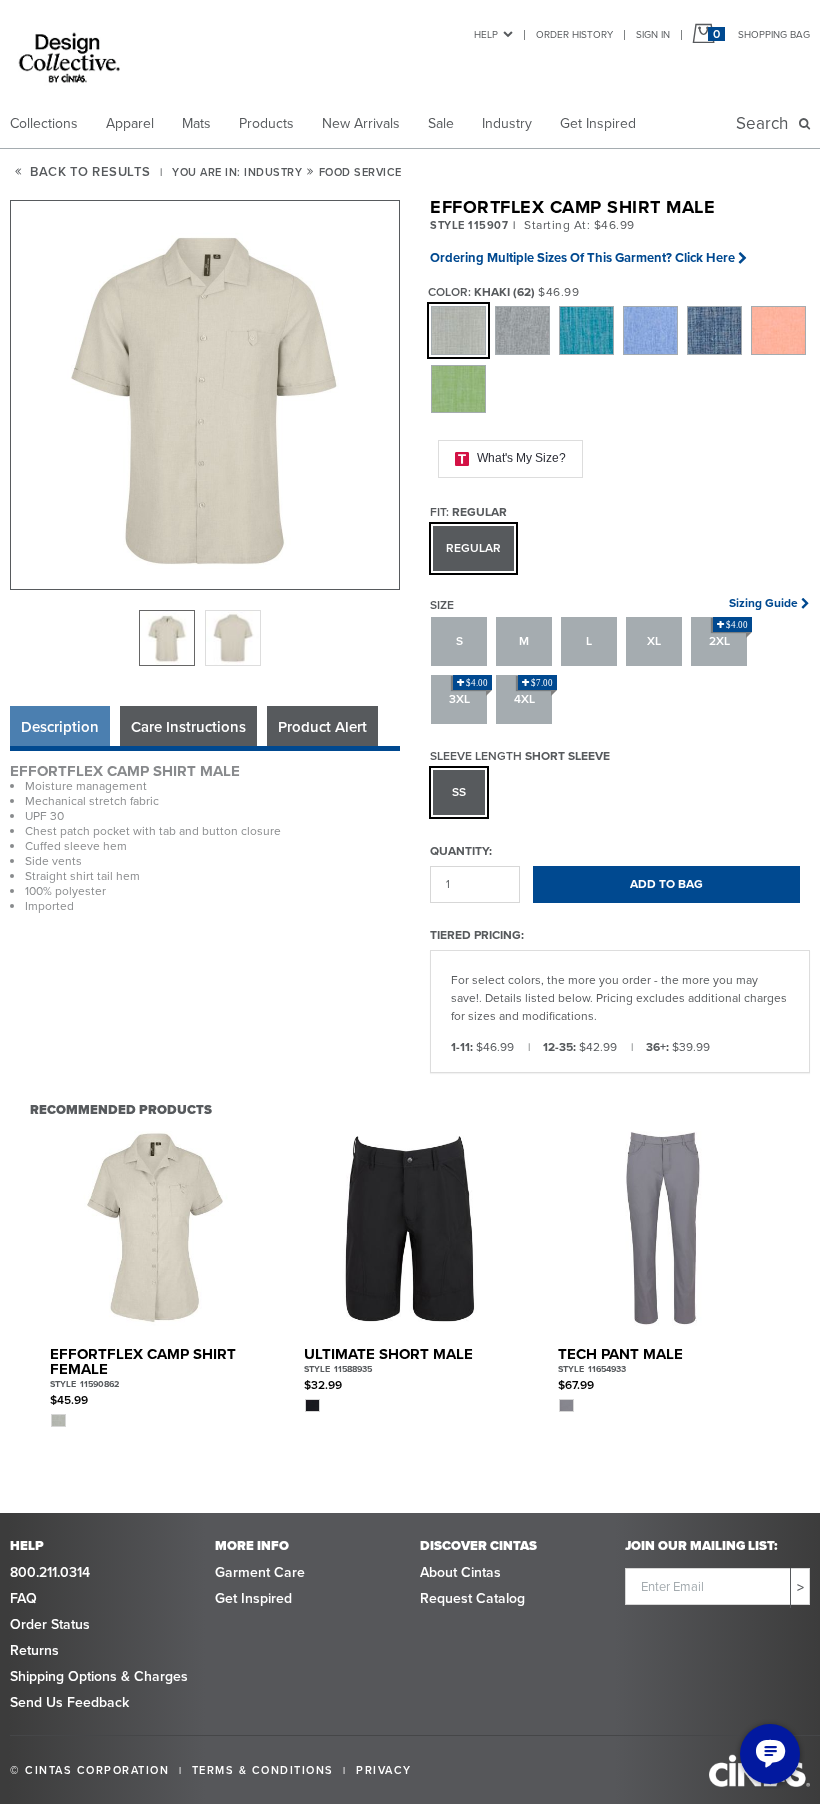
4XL (534, 693)
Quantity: (461, 850)
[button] (206, 396)
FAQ (23, 1598)
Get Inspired (598, 123)
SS (459, 792)
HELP (486, 34)
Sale (441, 123)
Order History (574, 34)
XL (654, 641)
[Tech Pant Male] (663, 1228)
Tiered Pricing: (477, 934)
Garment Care (260, 1572)
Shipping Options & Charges (99, 1676)
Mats (196, 123)
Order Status (50, 1624)
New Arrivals (361, 123)
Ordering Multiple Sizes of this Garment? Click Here (582, 257)
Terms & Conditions (263, 1770)
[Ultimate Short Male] (409, 1228)
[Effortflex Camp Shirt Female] (155, 1228)
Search (766, 123)
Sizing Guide (763, 603)
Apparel (130, 123)
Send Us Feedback (69, 1702)
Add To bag (666, 884)
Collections (44, 123)
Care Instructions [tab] (188, 727)
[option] (167, 638)
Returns (34, 1650)
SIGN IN (653, 34)
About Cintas (460, 1572)
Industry (507, 123)
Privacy (384, 1770)
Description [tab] (60, 727)
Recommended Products (121, 1109)
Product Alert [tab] (322, 727)
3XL (469, 693)
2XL (729, 635)
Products (266, 123)
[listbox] (205, 638)
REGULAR (473, 548)
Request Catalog (472, 1598)
